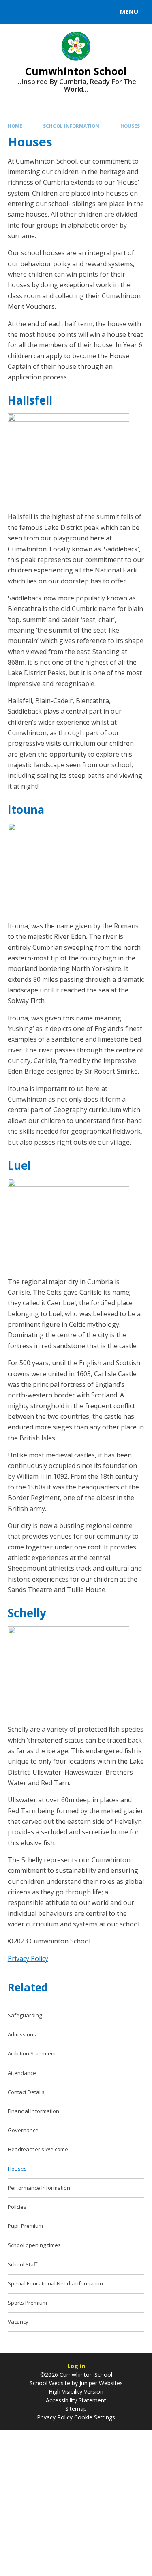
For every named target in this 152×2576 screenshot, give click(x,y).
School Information (71, 126)
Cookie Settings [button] (95, 2417)
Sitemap (76, 2409)
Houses (130, 126)
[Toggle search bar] (15, 12)
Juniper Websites (101, 2383)
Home (15, 126)
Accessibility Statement (76, 2400)
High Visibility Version (76, 2392)
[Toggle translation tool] (36, 12)
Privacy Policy (28, 1958)
